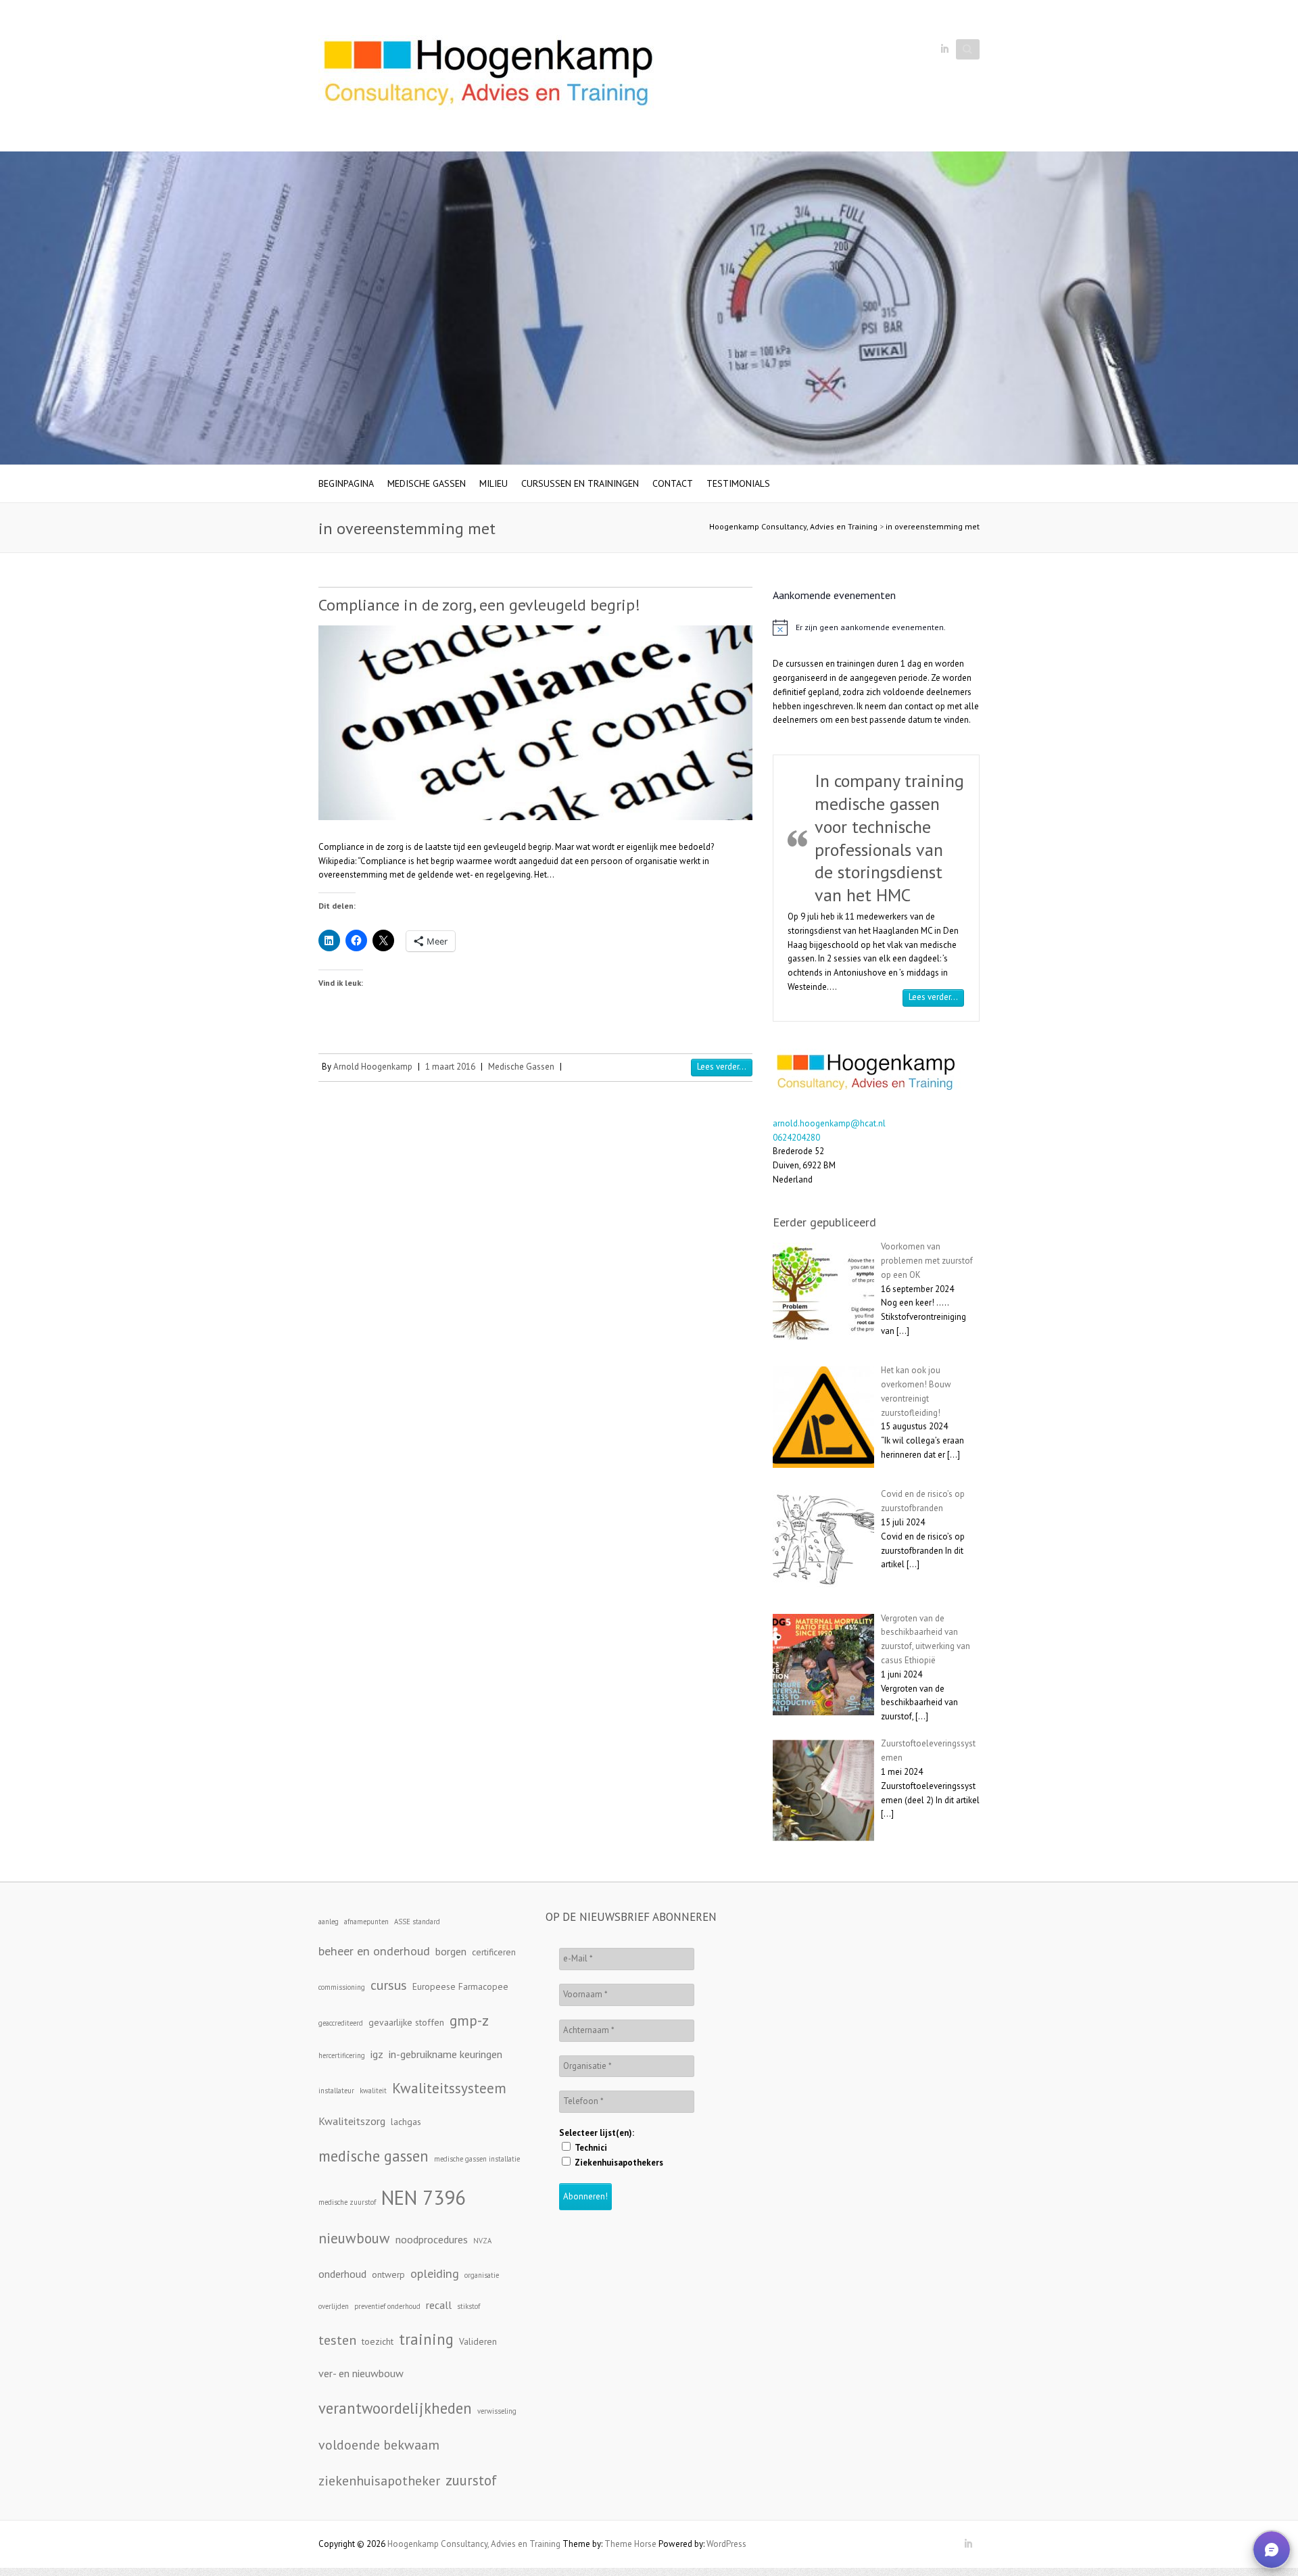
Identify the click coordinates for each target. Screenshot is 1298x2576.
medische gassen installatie (477, 2159)
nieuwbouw (354, 2238)
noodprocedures (432, 2239)
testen (337, 2340)
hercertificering (342, 2055)
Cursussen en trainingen (580, 483)
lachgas (406, 2122)
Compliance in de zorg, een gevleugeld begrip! (479, 605)
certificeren (494, 1952)
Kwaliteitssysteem (449, 2088)
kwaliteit (373, 2091)
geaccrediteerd (341, 2023)
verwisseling (497, 2411)
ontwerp (388, 2274)
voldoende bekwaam (379, 2444)
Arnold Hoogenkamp (373, 1067)
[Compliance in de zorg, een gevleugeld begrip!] (535, 722)
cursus (389, 1985)
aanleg (329, 1922)
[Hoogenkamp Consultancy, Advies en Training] (487, 76)
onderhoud (342, 2274)
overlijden (334, 2306)
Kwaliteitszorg (352, 2121)
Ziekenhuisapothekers (618, 2163)
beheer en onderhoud (374, 1951)
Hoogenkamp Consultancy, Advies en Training (793, 526)
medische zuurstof (347, 2202)
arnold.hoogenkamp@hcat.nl (829, 1123)
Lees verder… (936, 997)
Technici (590, 2148)
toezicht (378, 2341)
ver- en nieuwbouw (361, 2373)
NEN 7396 (424, 2197)
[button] (1272, 2550)
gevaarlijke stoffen (406, 2022)
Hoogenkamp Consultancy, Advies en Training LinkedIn (944, 49)
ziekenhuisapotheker (379, 2480)
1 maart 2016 (450, 1067)
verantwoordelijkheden (395, 2408)
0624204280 (796, 1138)
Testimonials (738, 483)
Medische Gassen (427, 483)
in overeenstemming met (933, 526)
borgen (451, 1951)
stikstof (468, 2306)
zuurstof (471, 2480)
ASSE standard (417, 1922)
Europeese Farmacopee (460, 1986)
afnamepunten (366, 1922)
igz (377, 2054)
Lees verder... (722, 1067)
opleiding (435, 2273)
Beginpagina (346, 483)
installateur (336, 2091)
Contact (673, 483)
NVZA (482, 2241)
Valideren (478, 2341)
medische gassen (374, 2156)
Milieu (494, 483)
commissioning (342, 1987)
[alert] (876, 627)
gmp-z (469, 2020)
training (426, 2339)
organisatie (482, 2275)
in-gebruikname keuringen (446, 2054)
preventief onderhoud (387, 2306)
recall (439, 2305)
